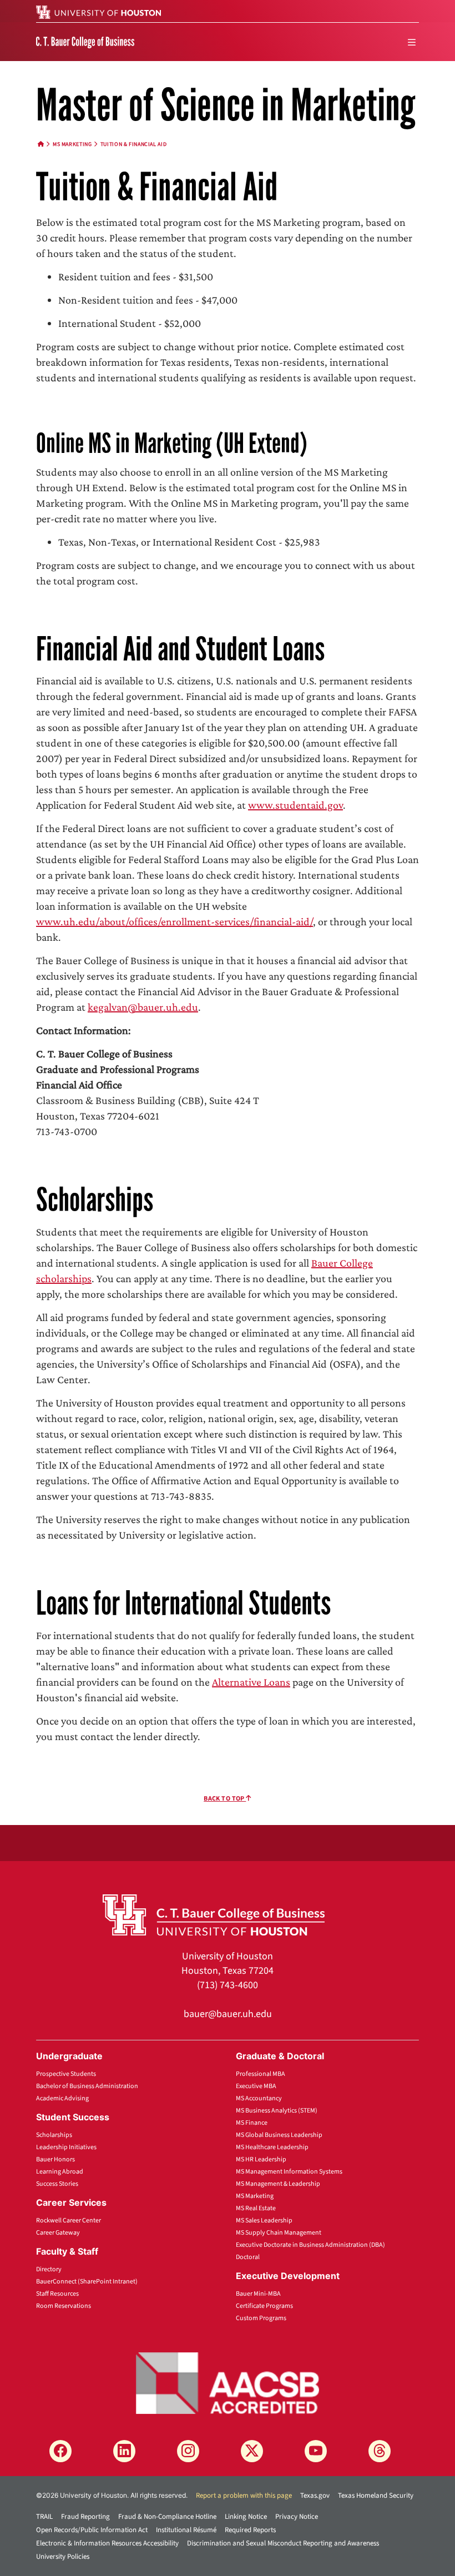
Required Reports (250, 2530)
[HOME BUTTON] (41, 144)
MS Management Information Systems (289, 2172)
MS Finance (252, 2123)
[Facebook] (60, 2451)
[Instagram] (188, 2451)
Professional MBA (261, 2074)
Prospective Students (66, 2074)
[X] (252, 2451)
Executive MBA (256, 2086)
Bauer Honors (55, 2159)
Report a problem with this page (244, 2496)
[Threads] (380, 2451)
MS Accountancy (259, 2098)
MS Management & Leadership (278, 2184)
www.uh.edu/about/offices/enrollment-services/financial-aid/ (175, 921)
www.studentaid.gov (295, 805)
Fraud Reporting (85, 2517)
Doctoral (248, 2257)
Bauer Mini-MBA (258, 2294)
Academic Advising (62, 2098)
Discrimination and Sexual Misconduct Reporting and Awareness (283, 2543)
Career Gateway (58, 2233)
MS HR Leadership (261, 2159)
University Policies (63, 2557)
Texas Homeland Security (376, 2496)
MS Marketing (255, 2196)
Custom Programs (261, 2318)
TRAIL (44, 2517)
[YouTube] (316, 2451)
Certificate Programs (264, 2306)
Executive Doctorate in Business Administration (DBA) (310, 2245)
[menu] (412, 42)
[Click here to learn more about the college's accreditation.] (228, 2382)
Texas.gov (315, 2496)
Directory (49, 2269)
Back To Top (225, 1799)
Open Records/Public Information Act (92, 2530)
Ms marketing (72, 144)
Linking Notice (246, 2517)
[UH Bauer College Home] (85, 42)
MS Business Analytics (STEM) (277, 2111)
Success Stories (57, 2184)
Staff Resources (57, 2294)
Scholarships (54, 2135)
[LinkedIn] (124, 2451)
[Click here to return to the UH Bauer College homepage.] (214, 1914)
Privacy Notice (297, 2517)
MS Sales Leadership (264, 2220)
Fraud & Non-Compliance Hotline (167, 2517)
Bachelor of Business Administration (87, 2086)
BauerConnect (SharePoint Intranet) (87, 2282)
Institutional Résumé (186, 2530)
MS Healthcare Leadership (272, 2147)
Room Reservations (64, 2306)
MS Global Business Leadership (279, 2135)
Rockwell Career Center (69, 2220)
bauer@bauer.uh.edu (228, 2014)
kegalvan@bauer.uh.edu (143, 1007)
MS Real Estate (256, 2208)
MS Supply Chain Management (279, 2233)
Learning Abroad (60, 2172)
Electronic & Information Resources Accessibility (107, 2543)
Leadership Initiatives (66, 2147)
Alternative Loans (251, 1682)
